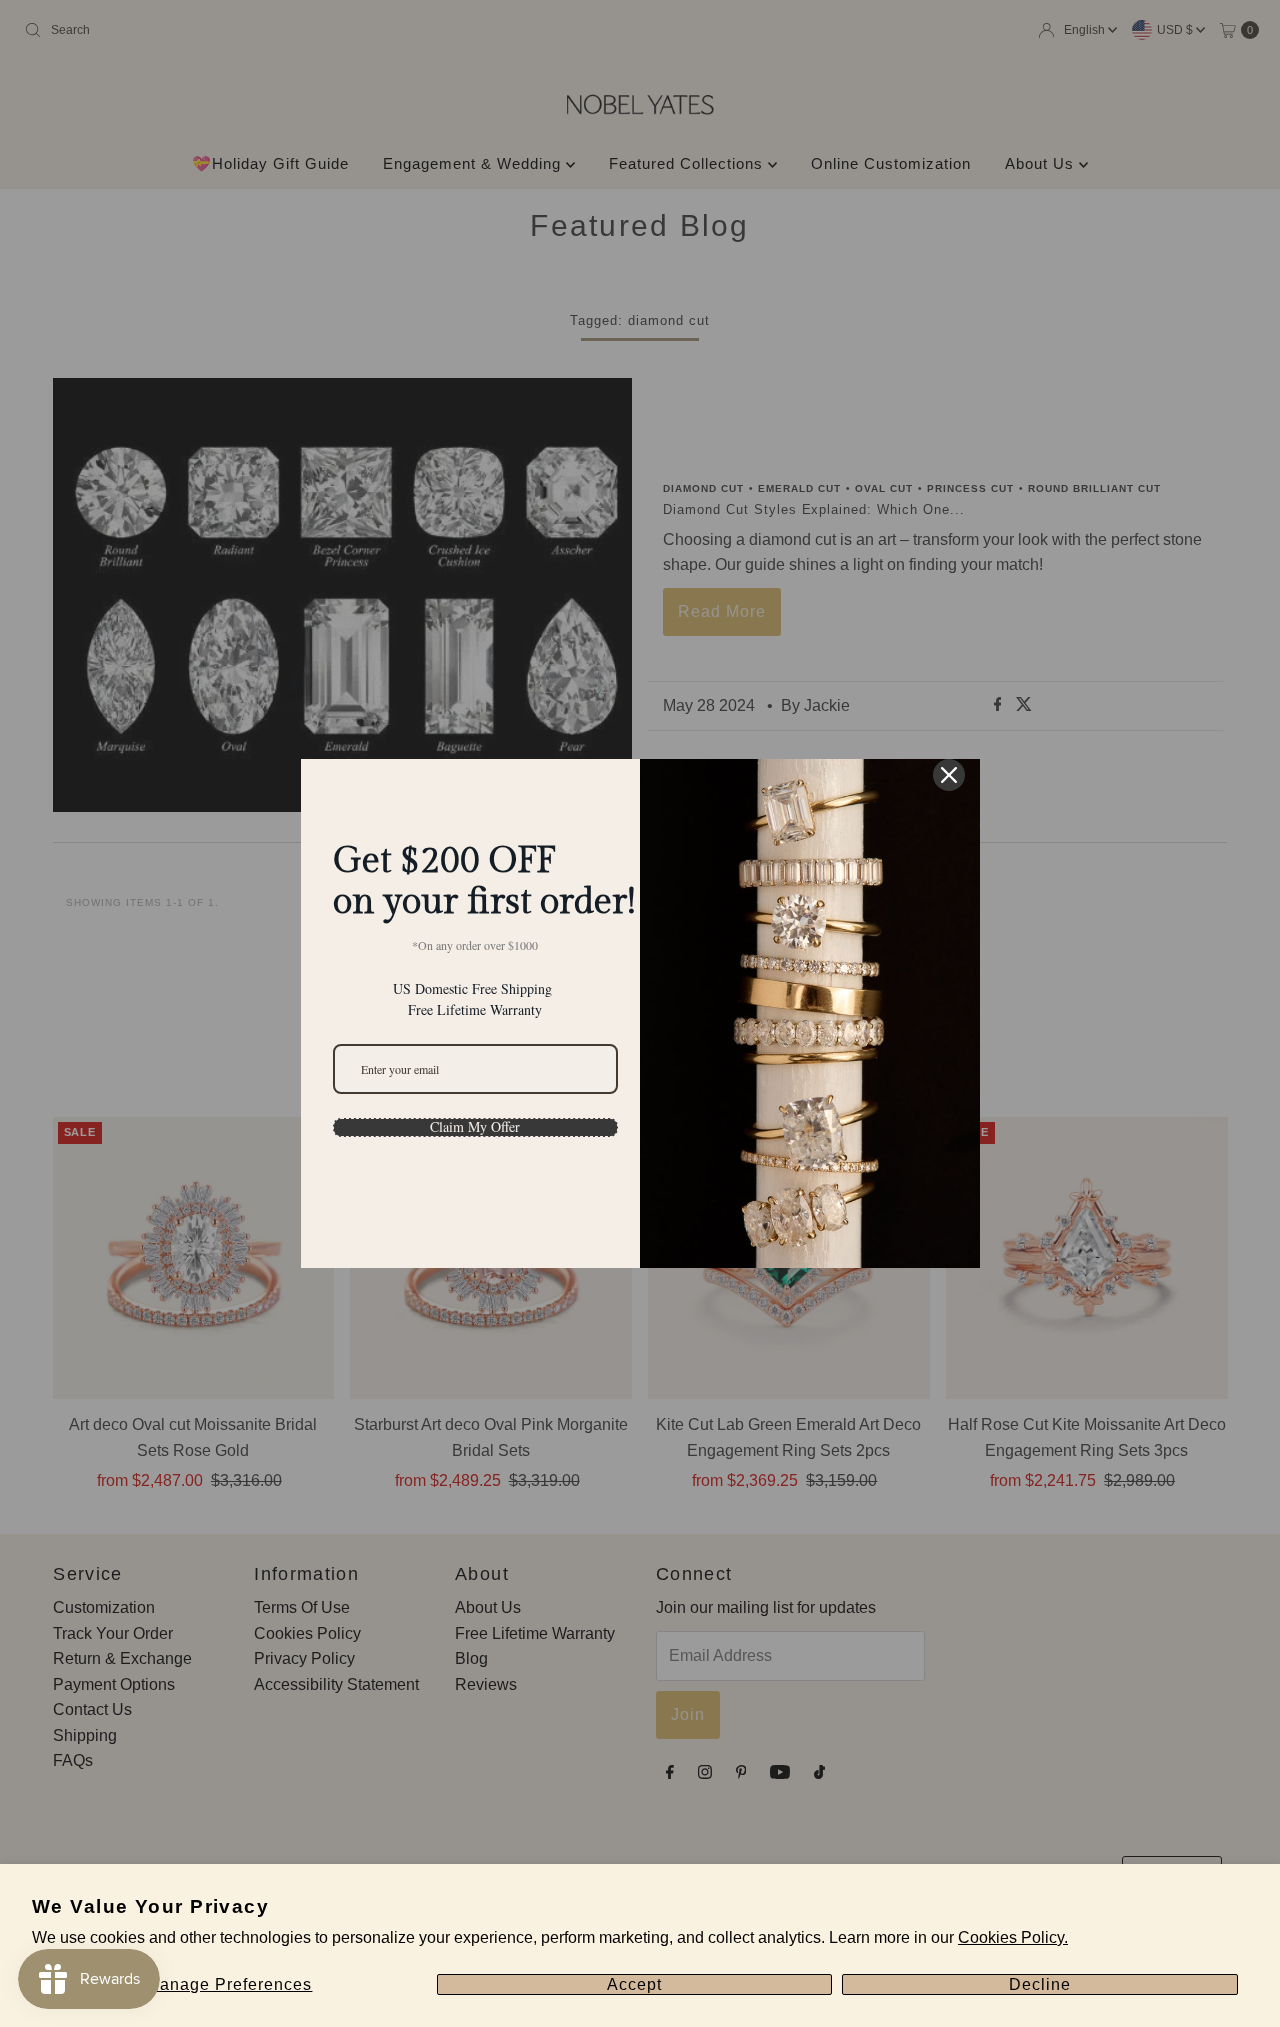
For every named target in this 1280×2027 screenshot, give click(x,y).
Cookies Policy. (1013, 1937)
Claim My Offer (475, 1127)
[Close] (949, 775)
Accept (634, 1984)
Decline (1040, 1984)
